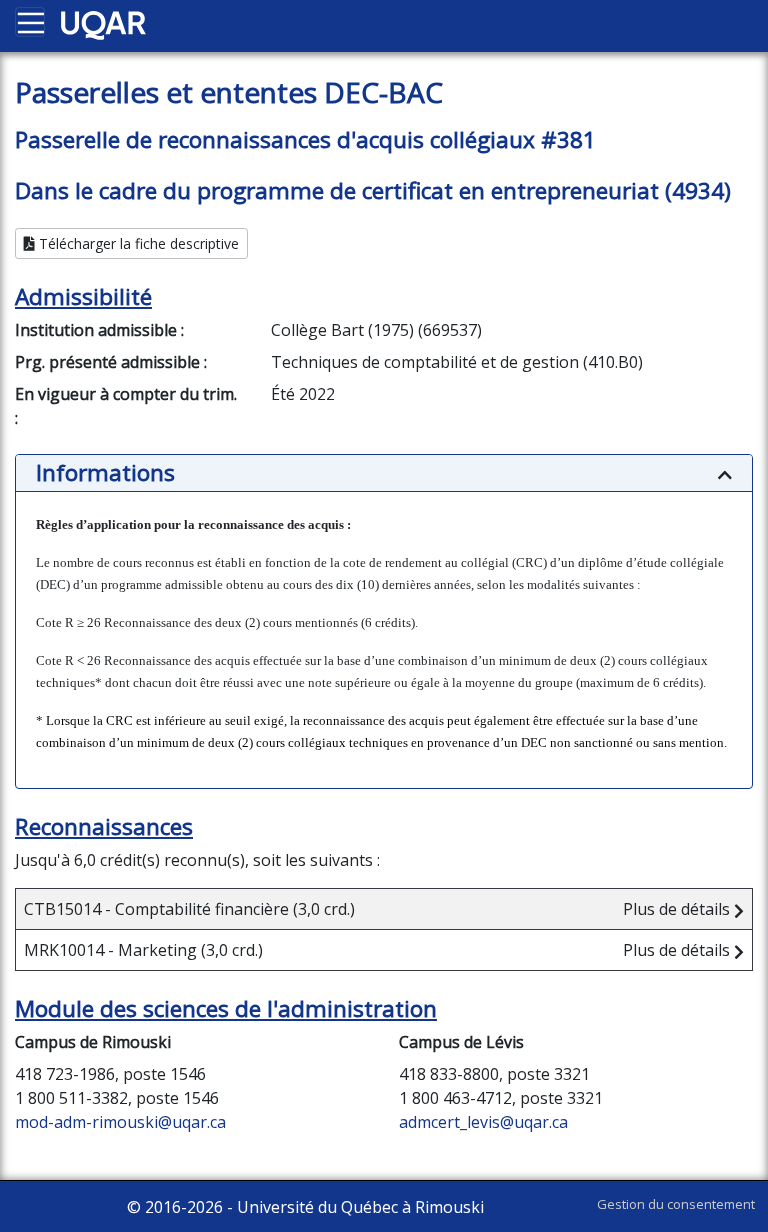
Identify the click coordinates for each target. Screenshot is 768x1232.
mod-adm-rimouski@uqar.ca (120, 1122)
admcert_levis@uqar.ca (483, 1122)
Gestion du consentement (676, 1204)
